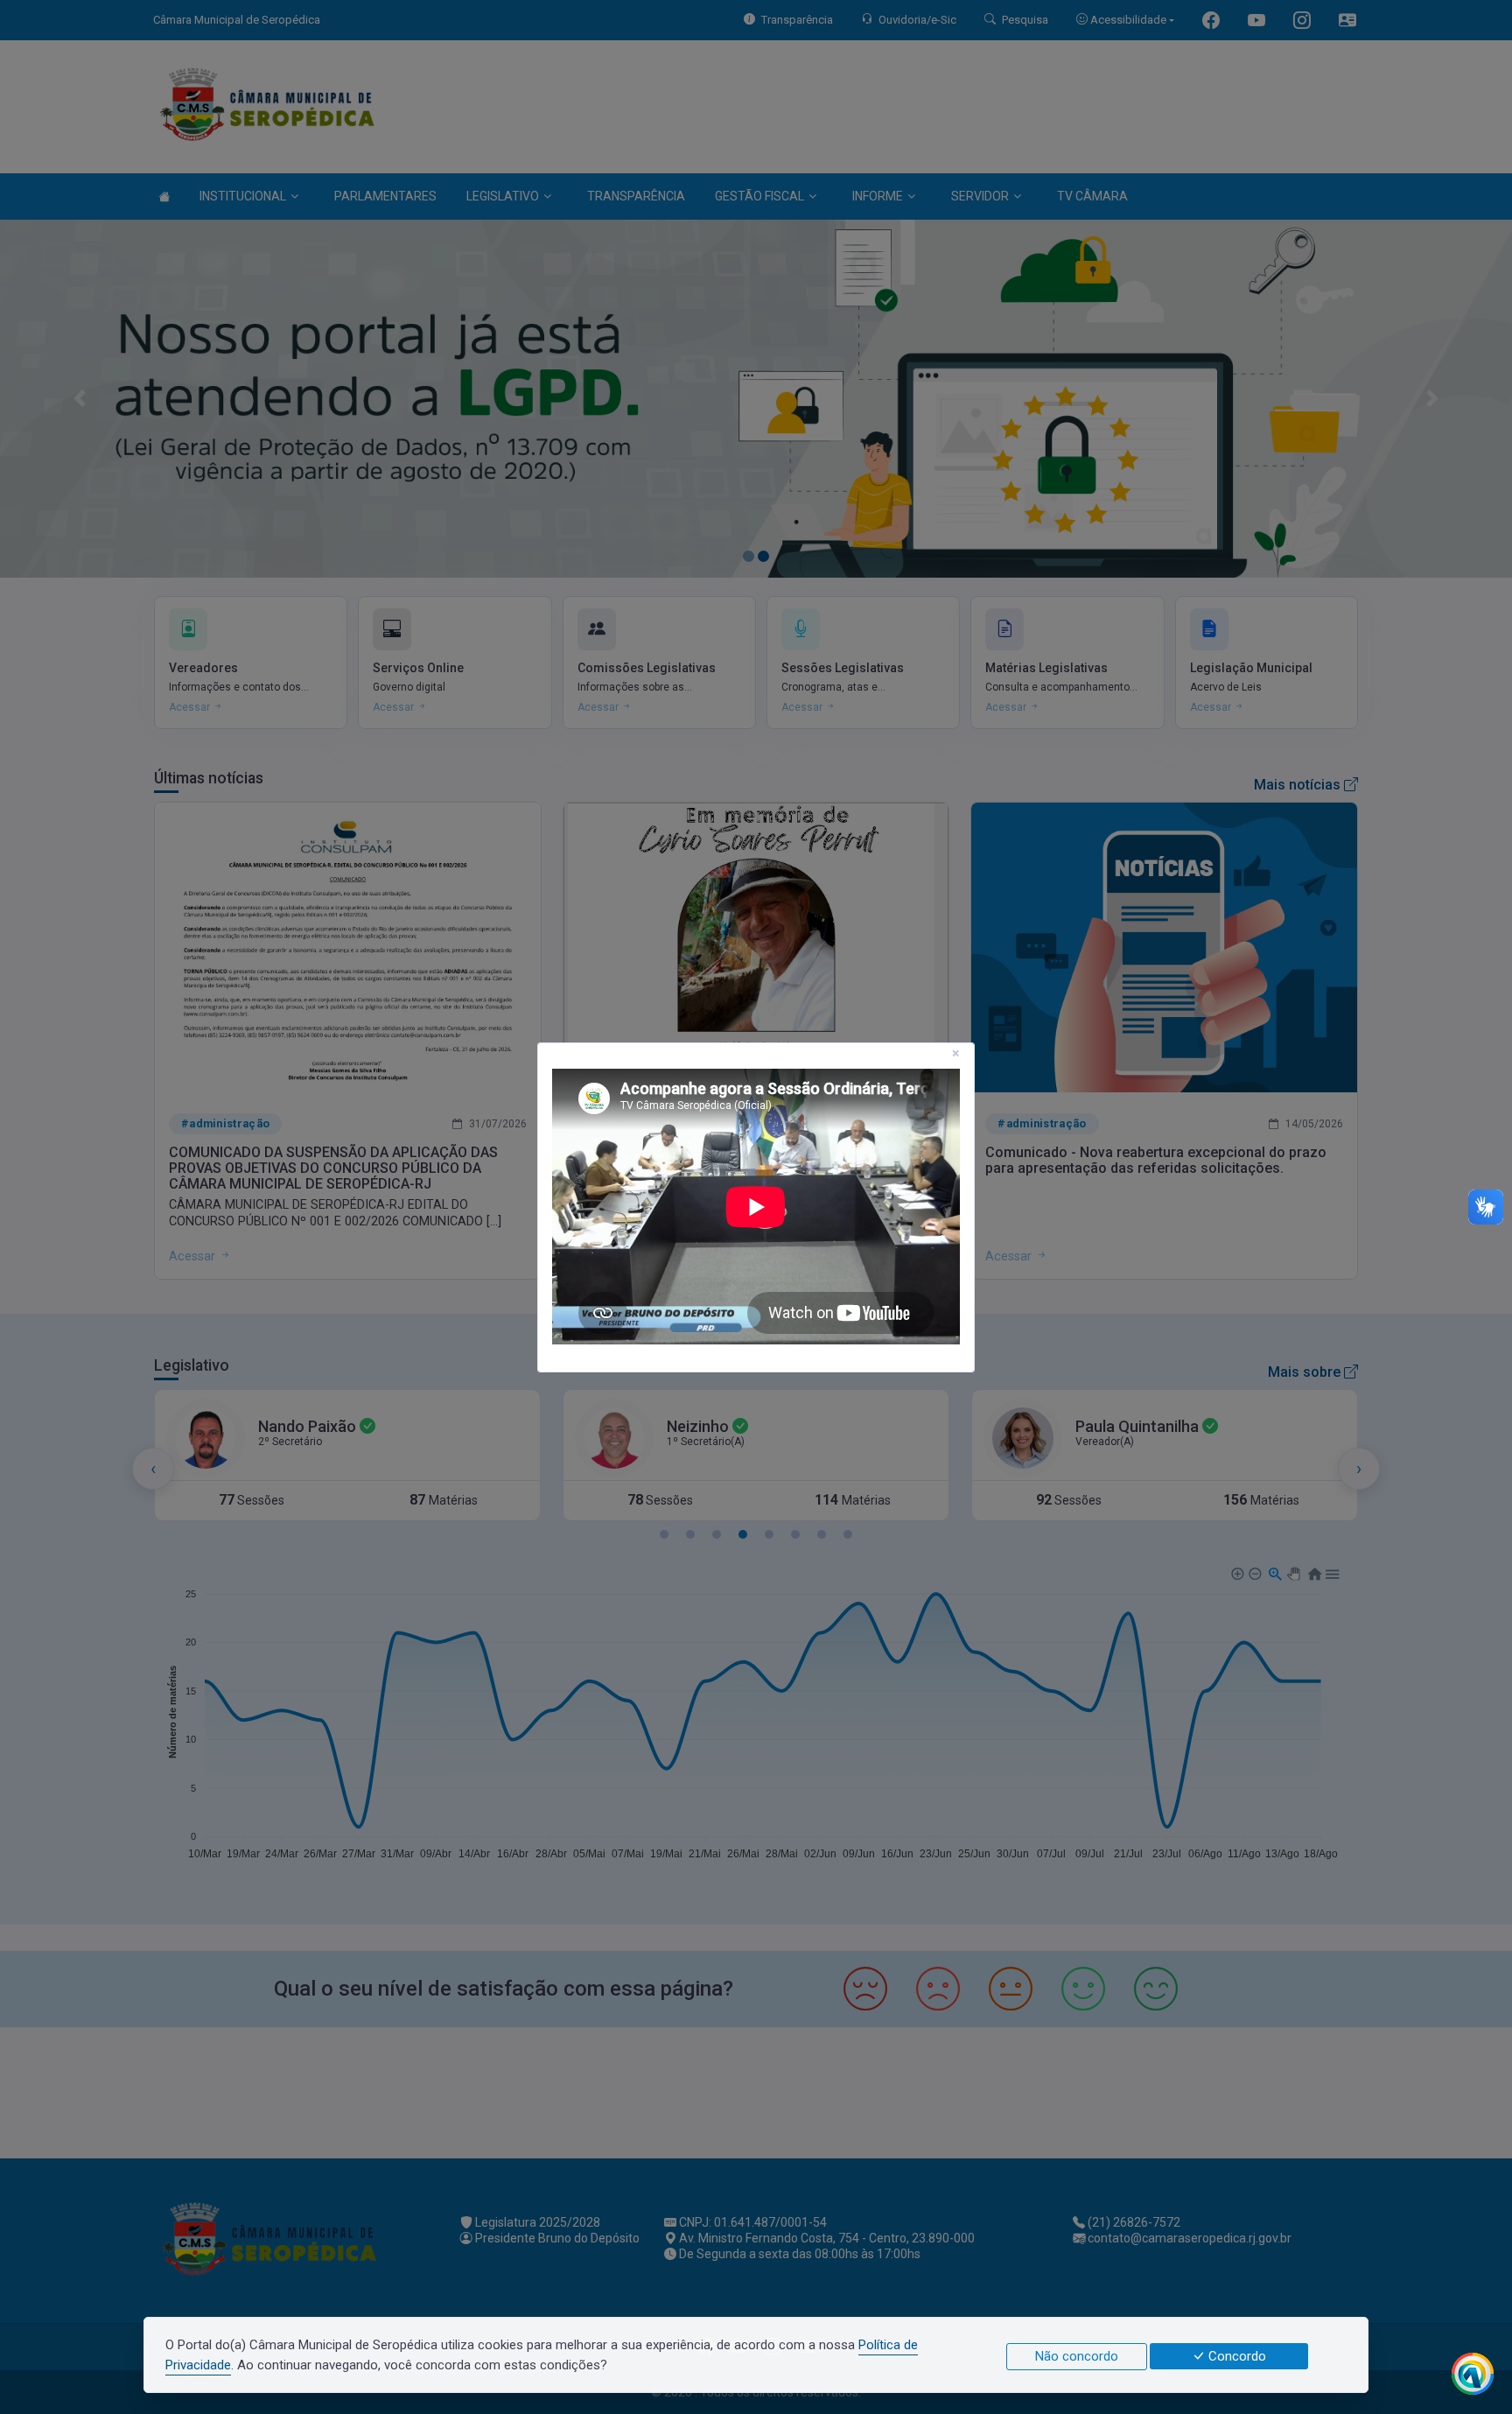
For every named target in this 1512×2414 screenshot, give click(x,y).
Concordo (1235, 2356)
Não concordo (1077, 2356)
